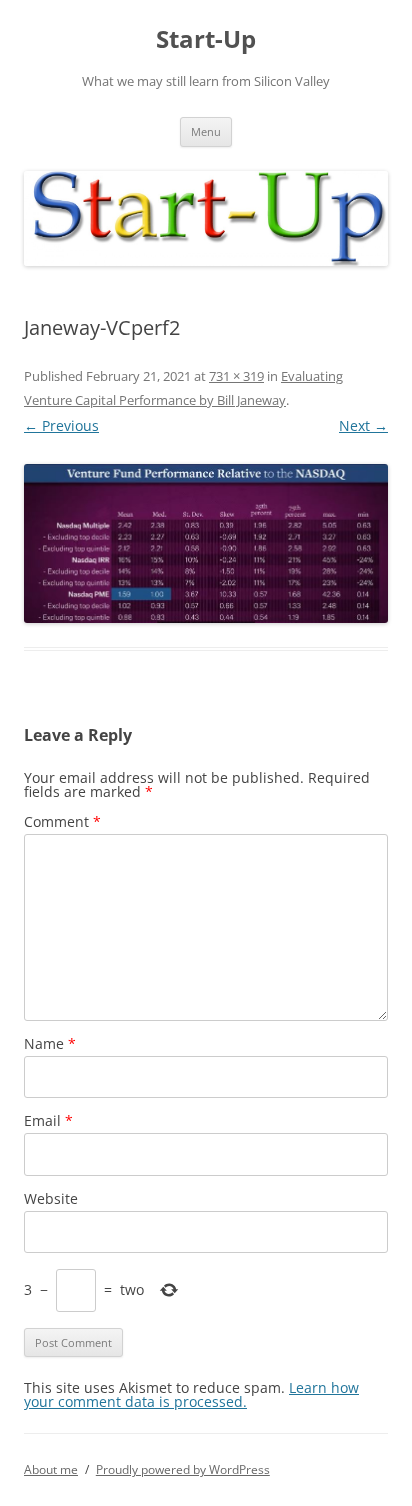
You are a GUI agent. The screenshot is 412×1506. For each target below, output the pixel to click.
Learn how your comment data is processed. (191, 1394)
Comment (62, 821)
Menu (206, 131)
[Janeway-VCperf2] (206, 543)
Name (50, 1043)
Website (51, 1198)
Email (48, 1120)
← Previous (61, 425)
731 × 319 (236, 376)
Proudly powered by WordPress (183, 1469)
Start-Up (206, 39)
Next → (363, 425)
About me (51, 1469)
